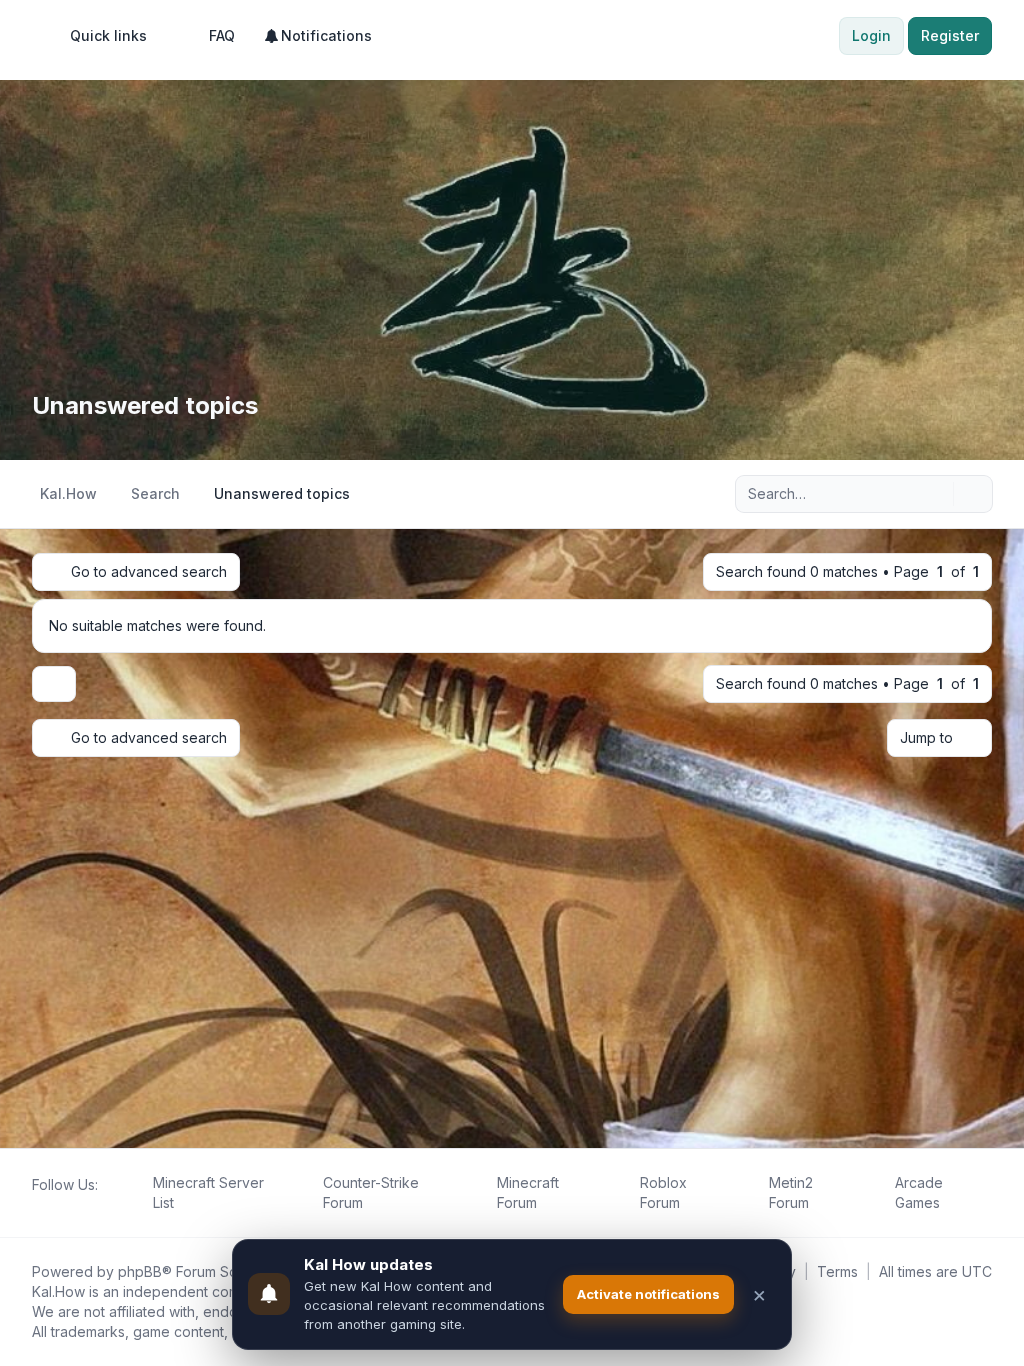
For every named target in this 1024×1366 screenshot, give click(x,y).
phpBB (140, 1271)
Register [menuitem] (950, 35)
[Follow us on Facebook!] (36, 1207)
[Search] (936, 494)
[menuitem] (99, 36)
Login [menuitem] (871, 35)
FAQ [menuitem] (222, 35)
